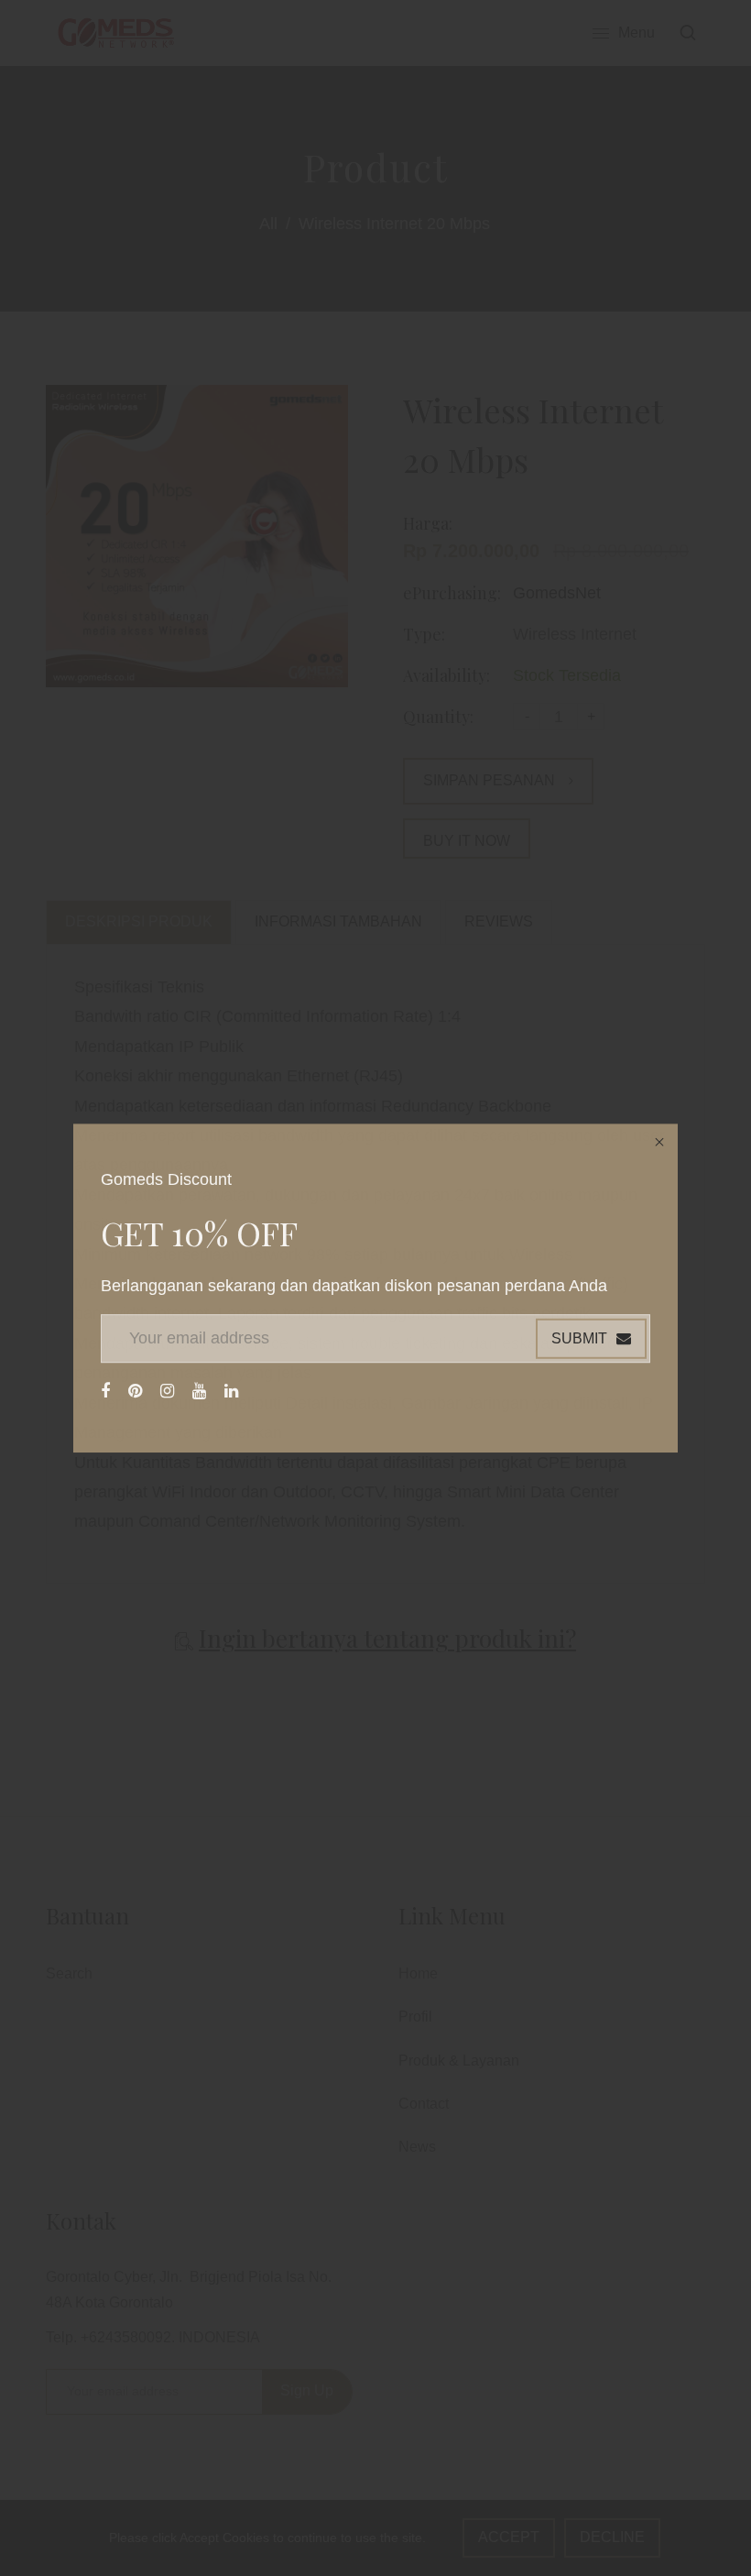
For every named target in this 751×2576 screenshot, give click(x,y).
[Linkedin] (234, 1391)
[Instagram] (169, 1391)
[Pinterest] (137, 1391)
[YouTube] (201, 1391)
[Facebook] (108, 1391)
